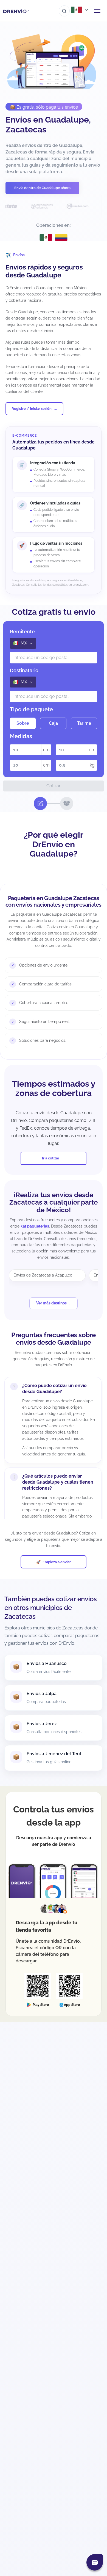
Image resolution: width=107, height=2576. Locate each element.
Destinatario (24, 670)
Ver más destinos (51, 1303)
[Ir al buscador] (64, 11)
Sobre (23, 723)
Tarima (84, 723)
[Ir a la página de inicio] (16, 11)
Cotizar (54, 786)
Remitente (22, 632)
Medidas (21, 736)
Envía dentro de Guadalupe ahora (42, 188)
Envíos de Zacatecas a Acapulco (43, 1275)
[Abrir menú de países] (80, 10)
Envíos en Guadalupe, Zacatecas (48, 125)
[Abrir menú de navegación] (97, 11)
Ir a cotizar (51, 1158)
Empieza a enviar (57, 1562)
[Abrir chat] (95, 2562)
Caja (53, 723)
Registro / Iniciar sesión (32, 409)
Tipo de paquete (31, 709)
